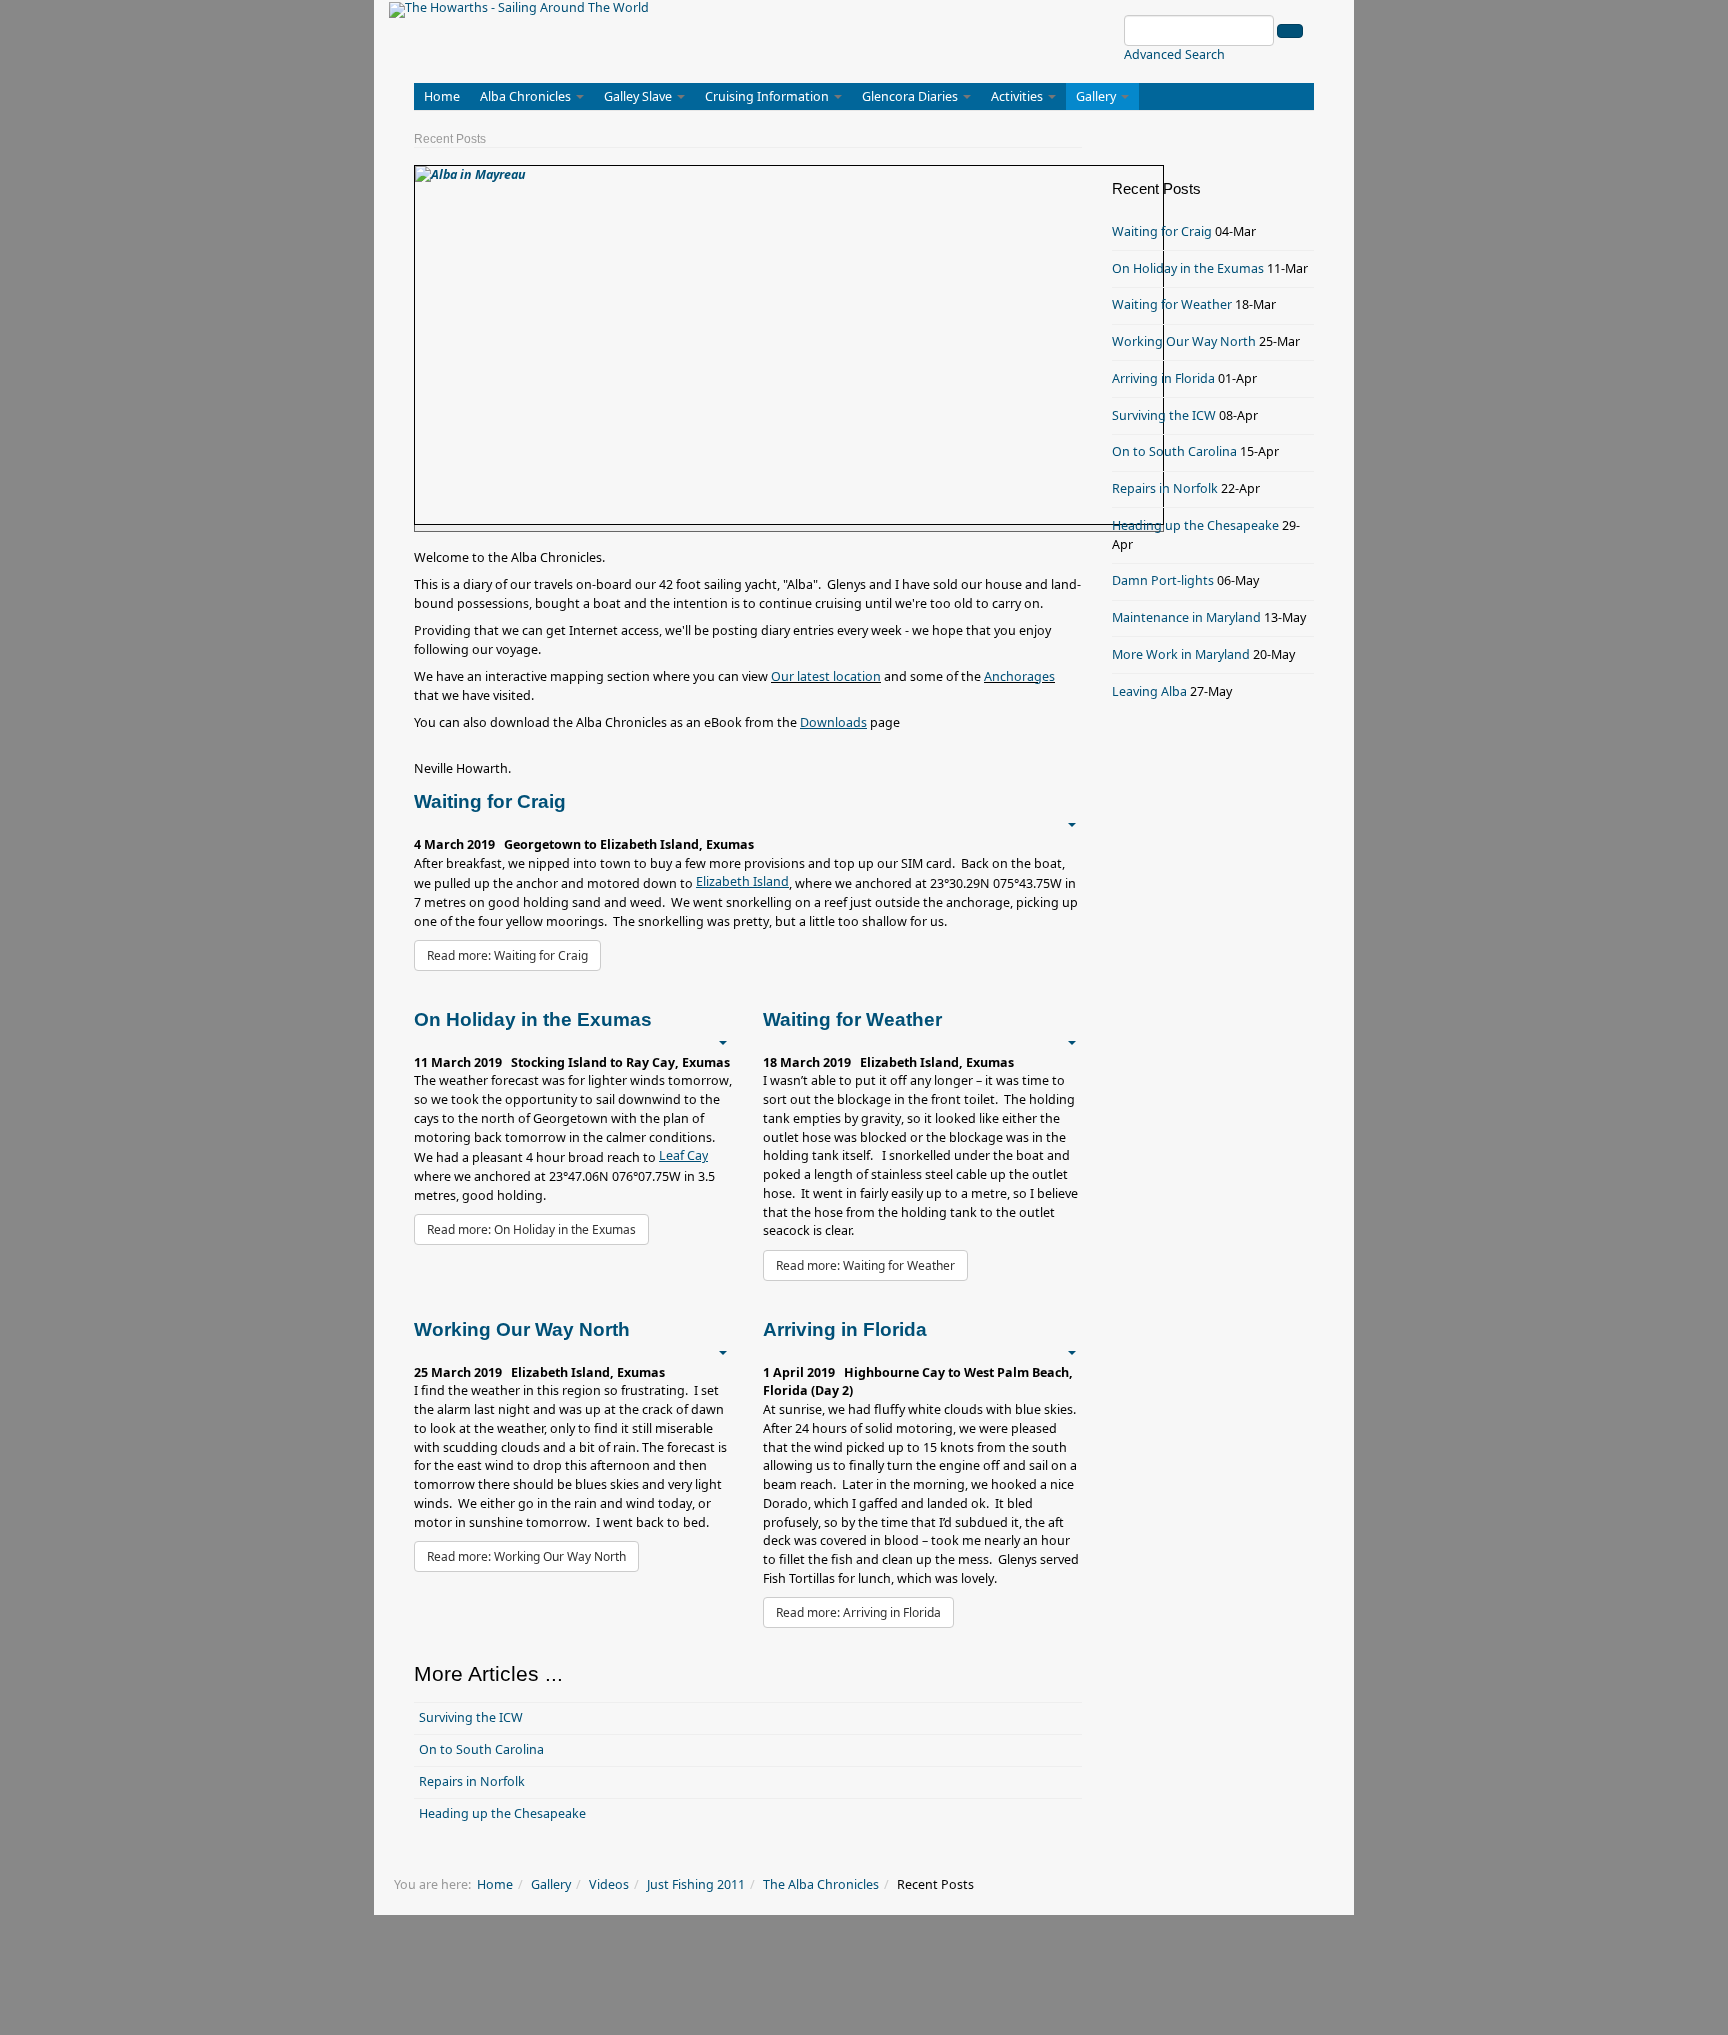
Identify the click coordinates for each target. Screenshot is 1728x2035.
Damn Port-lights (1163, 580)
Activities (1018, 96)
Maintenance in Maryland (1186, 617)
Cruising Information (768, 96)
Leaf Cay (683, 1155)
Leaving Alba (1149, 691)
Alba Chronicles (527, 96)
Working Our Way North (1184, 341)
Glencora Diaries (911, 96)
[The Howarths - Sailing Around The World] (519, 10)
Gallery (1097, 96)
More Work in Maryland (1181, 654)
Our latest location (826, 676)
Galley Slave (639, 96)
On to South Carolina (481, 1749)
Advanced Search (1174, 54)
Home (442, 96)
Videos (609, 1884)
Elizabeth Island (742, 881)
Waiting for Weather (1172, 304)
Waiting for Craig (1162, 231)
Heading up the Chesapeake (502, 1813)
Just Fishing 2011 (696, 1884)
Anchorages (1019, 676)
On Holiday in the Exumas (1188, 268)
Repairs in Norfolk (472, 1781)
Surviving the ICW (471, 1717)
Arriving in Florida (1163, 378)
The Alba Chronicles (821, 1884)
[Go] (1290, 31)
